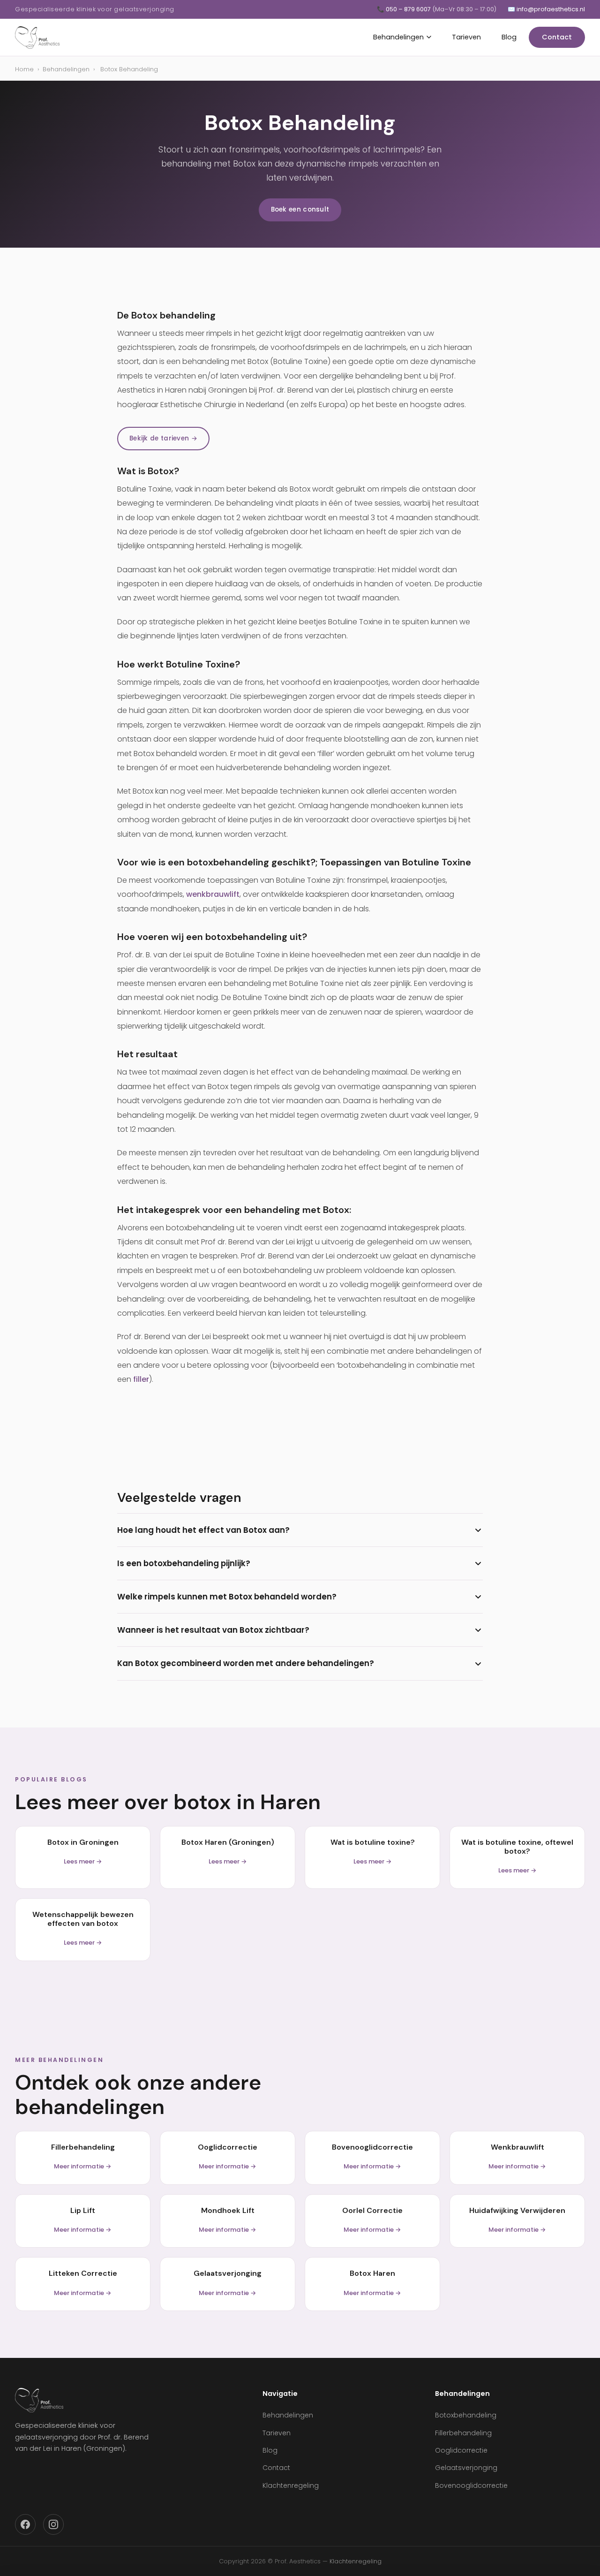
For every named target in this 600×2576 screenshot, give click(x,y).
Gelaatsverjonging (466, 2468)
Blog (509, 37)
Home (24, 69)
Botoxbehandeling (466, 2415)
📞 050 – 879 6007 (437, 9)
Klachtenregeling (291, 2485)
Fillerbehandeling (463, 2433)
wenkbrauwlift (213, 894)
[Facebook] (25, 2524)
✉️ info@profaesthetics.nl (546, 9)
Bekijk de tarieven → (163, 438)
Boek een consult (300, 209)
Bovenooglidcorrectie (471, 2485)
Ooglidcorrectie (461, 2450)
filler (141, 1379)
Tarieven (466, 37)
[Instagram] (53, 2524)
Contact (557, 37)
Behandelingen (398, 37)
